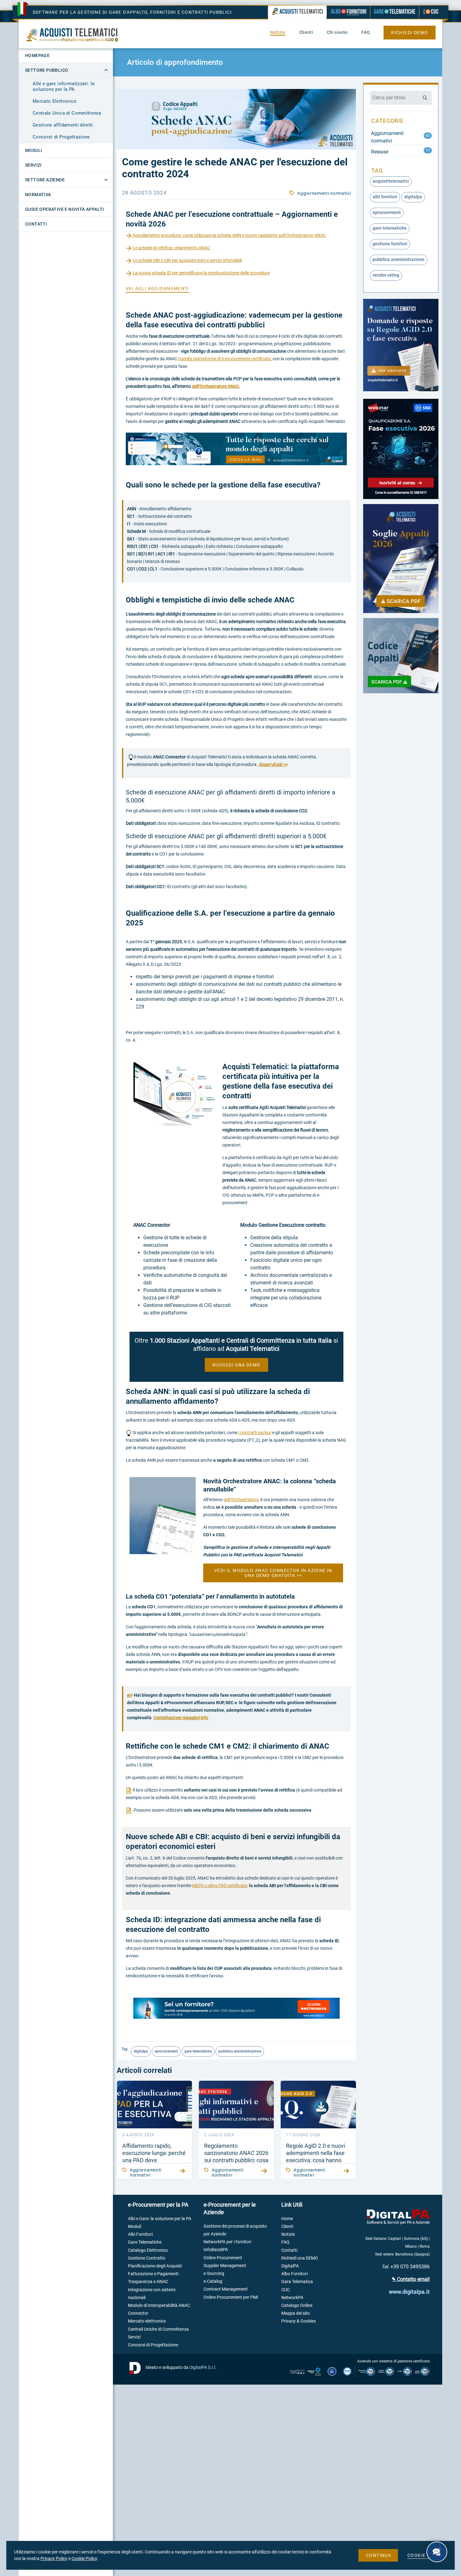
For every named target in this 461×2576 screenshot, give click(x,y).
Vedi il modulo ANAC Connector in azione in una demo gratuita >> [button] (273, 1573)
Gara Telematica (297, 2282)
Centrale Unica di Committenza (67, 113)
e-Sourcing (214, 2273)
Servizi (134, 2337)
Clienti (287, 2226)
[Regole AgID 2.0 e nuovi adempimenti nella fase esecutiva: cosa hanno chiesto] (318, 2104)
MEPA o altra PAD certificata (220, 1886)
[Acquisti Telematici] (297, 13)
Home (287, 2219)
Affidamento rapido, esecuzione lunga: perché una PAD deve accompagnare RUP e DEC (154, 2160)
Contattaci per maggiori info (181, 1718)
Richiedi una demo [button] (236, 1365)
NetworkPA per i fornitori (227, 2242)
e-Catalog (213, 2281)
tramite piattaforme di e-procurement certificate (224, 359)
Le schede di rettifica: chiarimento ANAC (171, 248)
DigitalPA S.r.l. (203, 2367)
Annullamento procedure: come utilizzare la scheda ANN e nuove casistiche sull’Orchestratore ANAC (229, 235)
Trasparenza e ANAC (148, 2282)
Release (380, 152)
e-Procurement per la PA (158, 2205)
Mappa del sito (296, 2313)
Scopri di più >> (273, 764)
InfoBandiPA (216, 2250)
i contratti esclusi (255, 1433)
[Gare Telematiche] (395, 12)
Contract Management (226, 2289)
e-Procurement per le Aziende (230, 2208)
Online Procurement (223, 2258)
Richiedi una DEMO (300, 2258)
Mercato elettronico (147, 2321)
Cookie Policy (84, 2558)
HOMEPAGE (37, 55)
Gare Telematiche (145, 2242)
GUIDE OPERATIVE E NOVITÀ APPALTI (65, 209)
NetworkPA (292, 2298)
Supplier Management (225, 2266)
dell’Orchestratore (241, 1500)
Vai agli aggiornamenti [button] (157, 289)
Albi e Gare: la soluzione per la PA (160, 2219)
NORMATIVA (38, 195)
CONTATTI (36, 224)
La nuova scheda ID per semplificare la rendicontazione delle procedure (201, 273)
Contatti (289, 2250)
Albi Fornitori (140, 2234)
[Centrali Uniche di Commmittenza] (431, 12)
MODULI (34, 150)
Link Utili (292, 2205)
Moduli (135, 2226)
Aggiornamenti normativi (324, 193)
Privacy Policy (54, 2558)
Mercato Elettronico (55, 101)
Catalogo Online (297, 2305)
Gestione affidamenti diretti (63, 125)
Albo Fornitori (294, 2274)
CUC (286, 2290)
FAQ (285, 2242)
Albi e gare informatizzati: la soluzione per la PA (64, 86)
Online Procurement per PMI (231, 2297)
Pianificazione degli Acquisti (155, 2266)
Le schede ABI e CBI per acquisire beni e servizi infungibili (187, 260)
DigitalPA (290, 2266)
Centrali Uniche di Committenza (158, 2329)
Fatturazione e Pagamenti (153, 2274)
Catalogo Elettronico (148, 2250)
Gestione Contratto (147, 2258)
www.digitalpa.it (409, 2292)
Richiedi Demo (409, 33)
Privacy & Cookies (299, 2321)
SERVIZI (33, 165)
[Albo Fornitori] (348, 12)
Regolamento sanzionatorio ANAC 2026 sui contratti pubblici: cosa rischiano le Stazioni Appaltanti (236, 2160)
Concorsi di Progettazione (61, 137)
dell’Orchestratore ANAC (216, 386)
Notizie (288, 2234)
